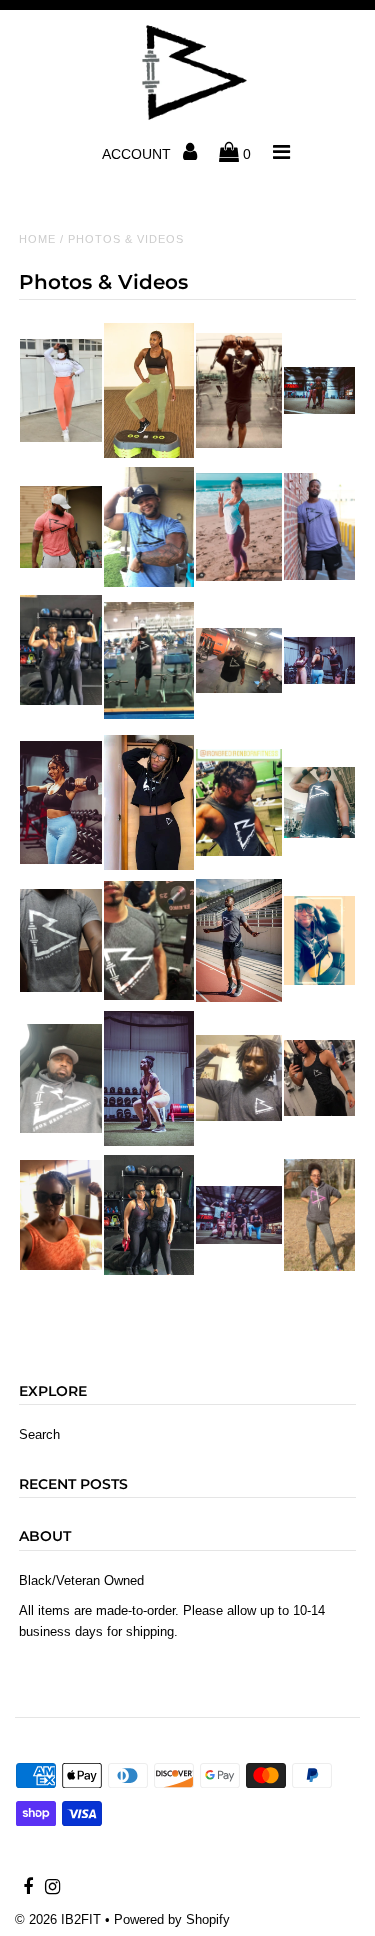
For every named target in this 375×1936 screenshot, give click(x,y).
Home (37, 239)
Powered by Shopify (172, 1919)
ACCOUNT (138, 154)
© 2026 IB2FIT (58, 1919)
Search (39, 1434)
